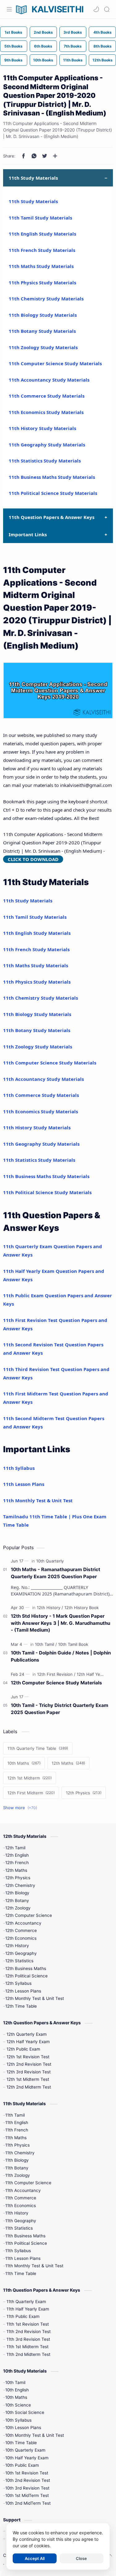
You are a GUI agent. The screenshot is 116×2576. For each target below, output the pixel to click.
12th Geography (21, 1953)
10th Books (43, 60)
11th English (17, 2122)
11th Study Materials (33, 201)
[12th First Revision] (56, 1674)
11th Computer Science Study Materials (55, 363)
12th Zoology (18, 1908)
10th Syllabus (18, 2420)
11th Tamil (15, 2115)
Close (81, 2558)
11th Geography (21, 2221)
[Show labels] (21, 1808)
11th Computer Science (28, 2183)
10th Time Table (21, 2443)
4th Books (103, 32)
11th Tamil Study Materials (40, 218)
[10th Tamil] (46, 1644)
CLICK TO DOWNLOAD (33, 859)
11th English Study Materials (42, 234)
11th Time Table (21, 2273)
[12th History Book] (82, 1608)
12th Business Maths (26, 1968)
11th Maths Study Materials (41, 266)
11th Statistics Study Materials (45, 461)
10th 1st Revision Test (27, 2473)
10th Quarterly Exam (25, 2450)
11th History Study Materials (42, 428)
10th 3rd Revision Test (27, 2488)
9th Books (13, 60)
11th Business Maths (25, 2236)
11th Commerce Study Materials (47, 396)
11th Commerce (21, 2198)
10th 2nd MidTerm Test (28, 2503)
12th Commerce (21, 1930)
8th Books (103, 46)
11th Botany (17, 2168)
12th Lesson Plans (23, 1991)
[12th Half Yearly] (92, 1674)
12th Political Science (26, 1976)
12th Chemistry (20, 1885)
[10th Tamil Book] (73, 1644)
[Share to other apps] (55, 156)
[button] (96, 9)
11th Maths (16, 2138)
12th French (17, 1863)
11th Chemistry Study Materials (46, 299)
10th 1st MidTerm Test (27, 2495)
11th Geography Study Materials (47, 445)
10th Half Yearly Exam (27, 2458)
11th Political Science (26, 2243)
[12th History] (50, 1608)
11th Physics (17, 2145)
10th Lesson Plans (23, 2428)
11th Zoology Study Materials (43, 347)
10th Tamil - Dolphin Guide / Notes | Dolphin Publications (61, 1656)
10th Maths (16, 2397)
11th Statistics (19, 2228)
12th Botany (17, 1901)
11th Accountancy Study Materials (49, 380)
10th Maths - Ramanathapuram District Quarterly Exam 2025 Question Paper (56, 1573)
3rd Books (73, 32)
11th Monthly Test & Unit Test (38, 1500)
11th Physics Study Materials (42, 282)
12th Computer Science (29, 1915)
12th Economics (21, 1938)
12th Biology (17, 1893)
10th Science (18, 2405)
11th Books (73, 60)
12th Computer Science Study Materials (56, 1683)
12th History (17, 1946)
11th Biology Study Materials (43, 315)
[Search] (107, 9)
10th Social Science (25, 2412)
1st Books (13, 32)
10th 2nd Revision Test (28, 2480)
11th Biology (17, 2160)
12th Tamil (15, 1848)
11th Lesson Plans (24, 1484)
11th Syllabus (19, 1468)
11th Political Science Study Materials (53, 493)
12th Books (103, 60)
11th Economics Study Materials (46, 412)
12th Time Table (21, 2006)
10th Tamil (15, 2382)
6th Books (43, 46)
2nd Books (43, 32)
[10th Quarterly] (50, 1561)
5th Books (13, 46)
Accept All (35, 2558)
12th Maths (16, 1870)
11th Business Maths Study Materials (52, 477)
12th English (17, 1855)
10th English (17, 2390)
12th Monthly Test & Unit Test (35, 1998)
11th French (17, 2130)
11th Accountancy (23, 2190)
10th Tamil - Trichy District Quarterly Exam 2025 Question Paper (60, 1709)
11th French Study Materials (42, 250)
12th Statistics (19, 1961)
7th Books (73, 46)
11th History (17, 2213)
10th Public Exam (22, 2465)
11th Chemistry (20, 2153)
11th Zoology (18, 2175)
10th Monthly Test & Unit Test (35, 2435)
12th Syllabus (18, 1983)
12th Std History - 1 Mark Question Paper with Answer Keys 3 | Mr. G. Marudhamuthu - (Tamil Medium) (60, 1623)
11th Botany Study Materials (42, 331)
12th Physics (18, 1878)
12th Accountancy (23, 1923)
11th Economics (21, 2206)
